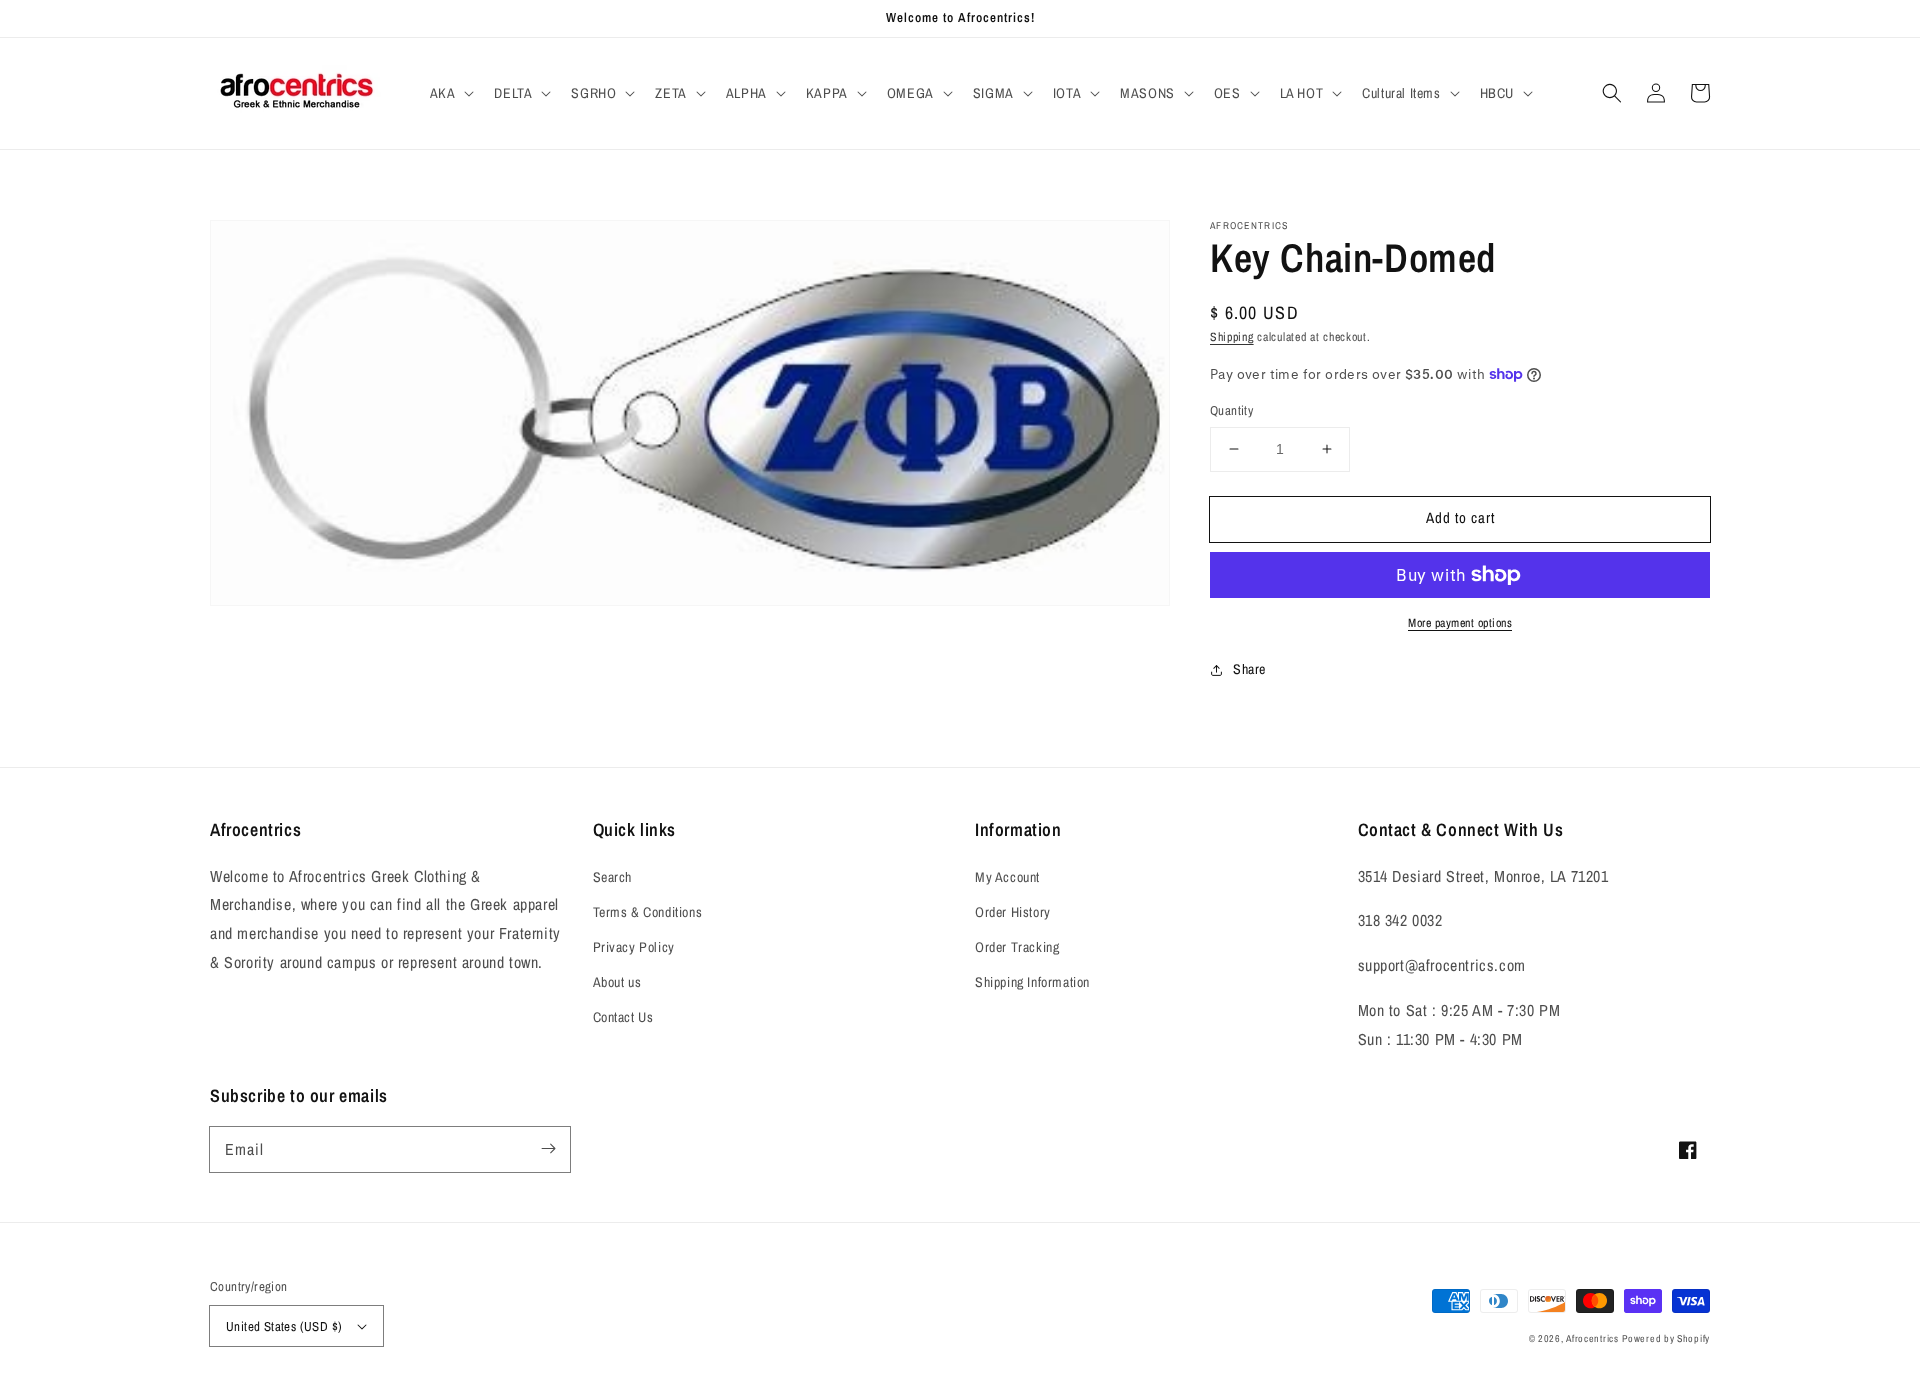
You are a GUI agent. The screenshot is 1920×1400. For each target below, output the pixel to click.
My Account (1007, 877)
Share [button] (1249, 669)
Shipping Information (1032, 982)
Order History (1013, 912)
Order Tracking (1017, 947)
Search (613, 877)
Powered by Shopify (1666, 1338)
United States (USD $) (284, 1326)
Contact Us (623, 1017)
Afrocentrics (1592, 1338)
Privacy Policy (634, 947)
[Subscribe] (548, 1149)
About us (617, 982)
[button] (450, 93)
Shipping (1232, 337)
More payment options (1460, 623)
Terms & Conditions (648, 912)
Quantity (1231, 410)
